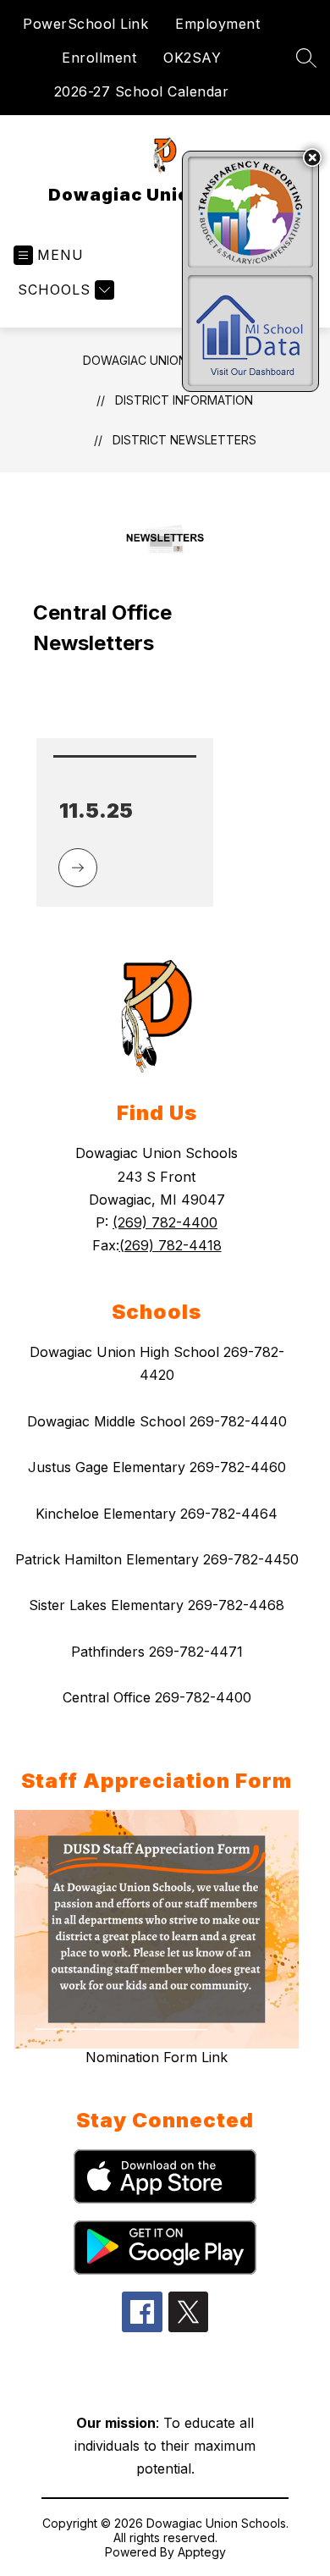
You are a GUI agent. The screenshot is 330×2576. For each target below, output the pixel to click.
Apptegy (202, 2552)
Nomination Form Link (157, 2057)
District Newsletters (184, 440)
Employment (217, 24)
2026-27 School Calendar (142, 91)
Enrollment (99, 58)
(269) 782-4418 (170, 1245)
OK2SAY (192, 58)
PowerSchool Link (85, 24)
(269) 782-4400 (165, 1222)
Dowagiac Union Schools (165, 360)
